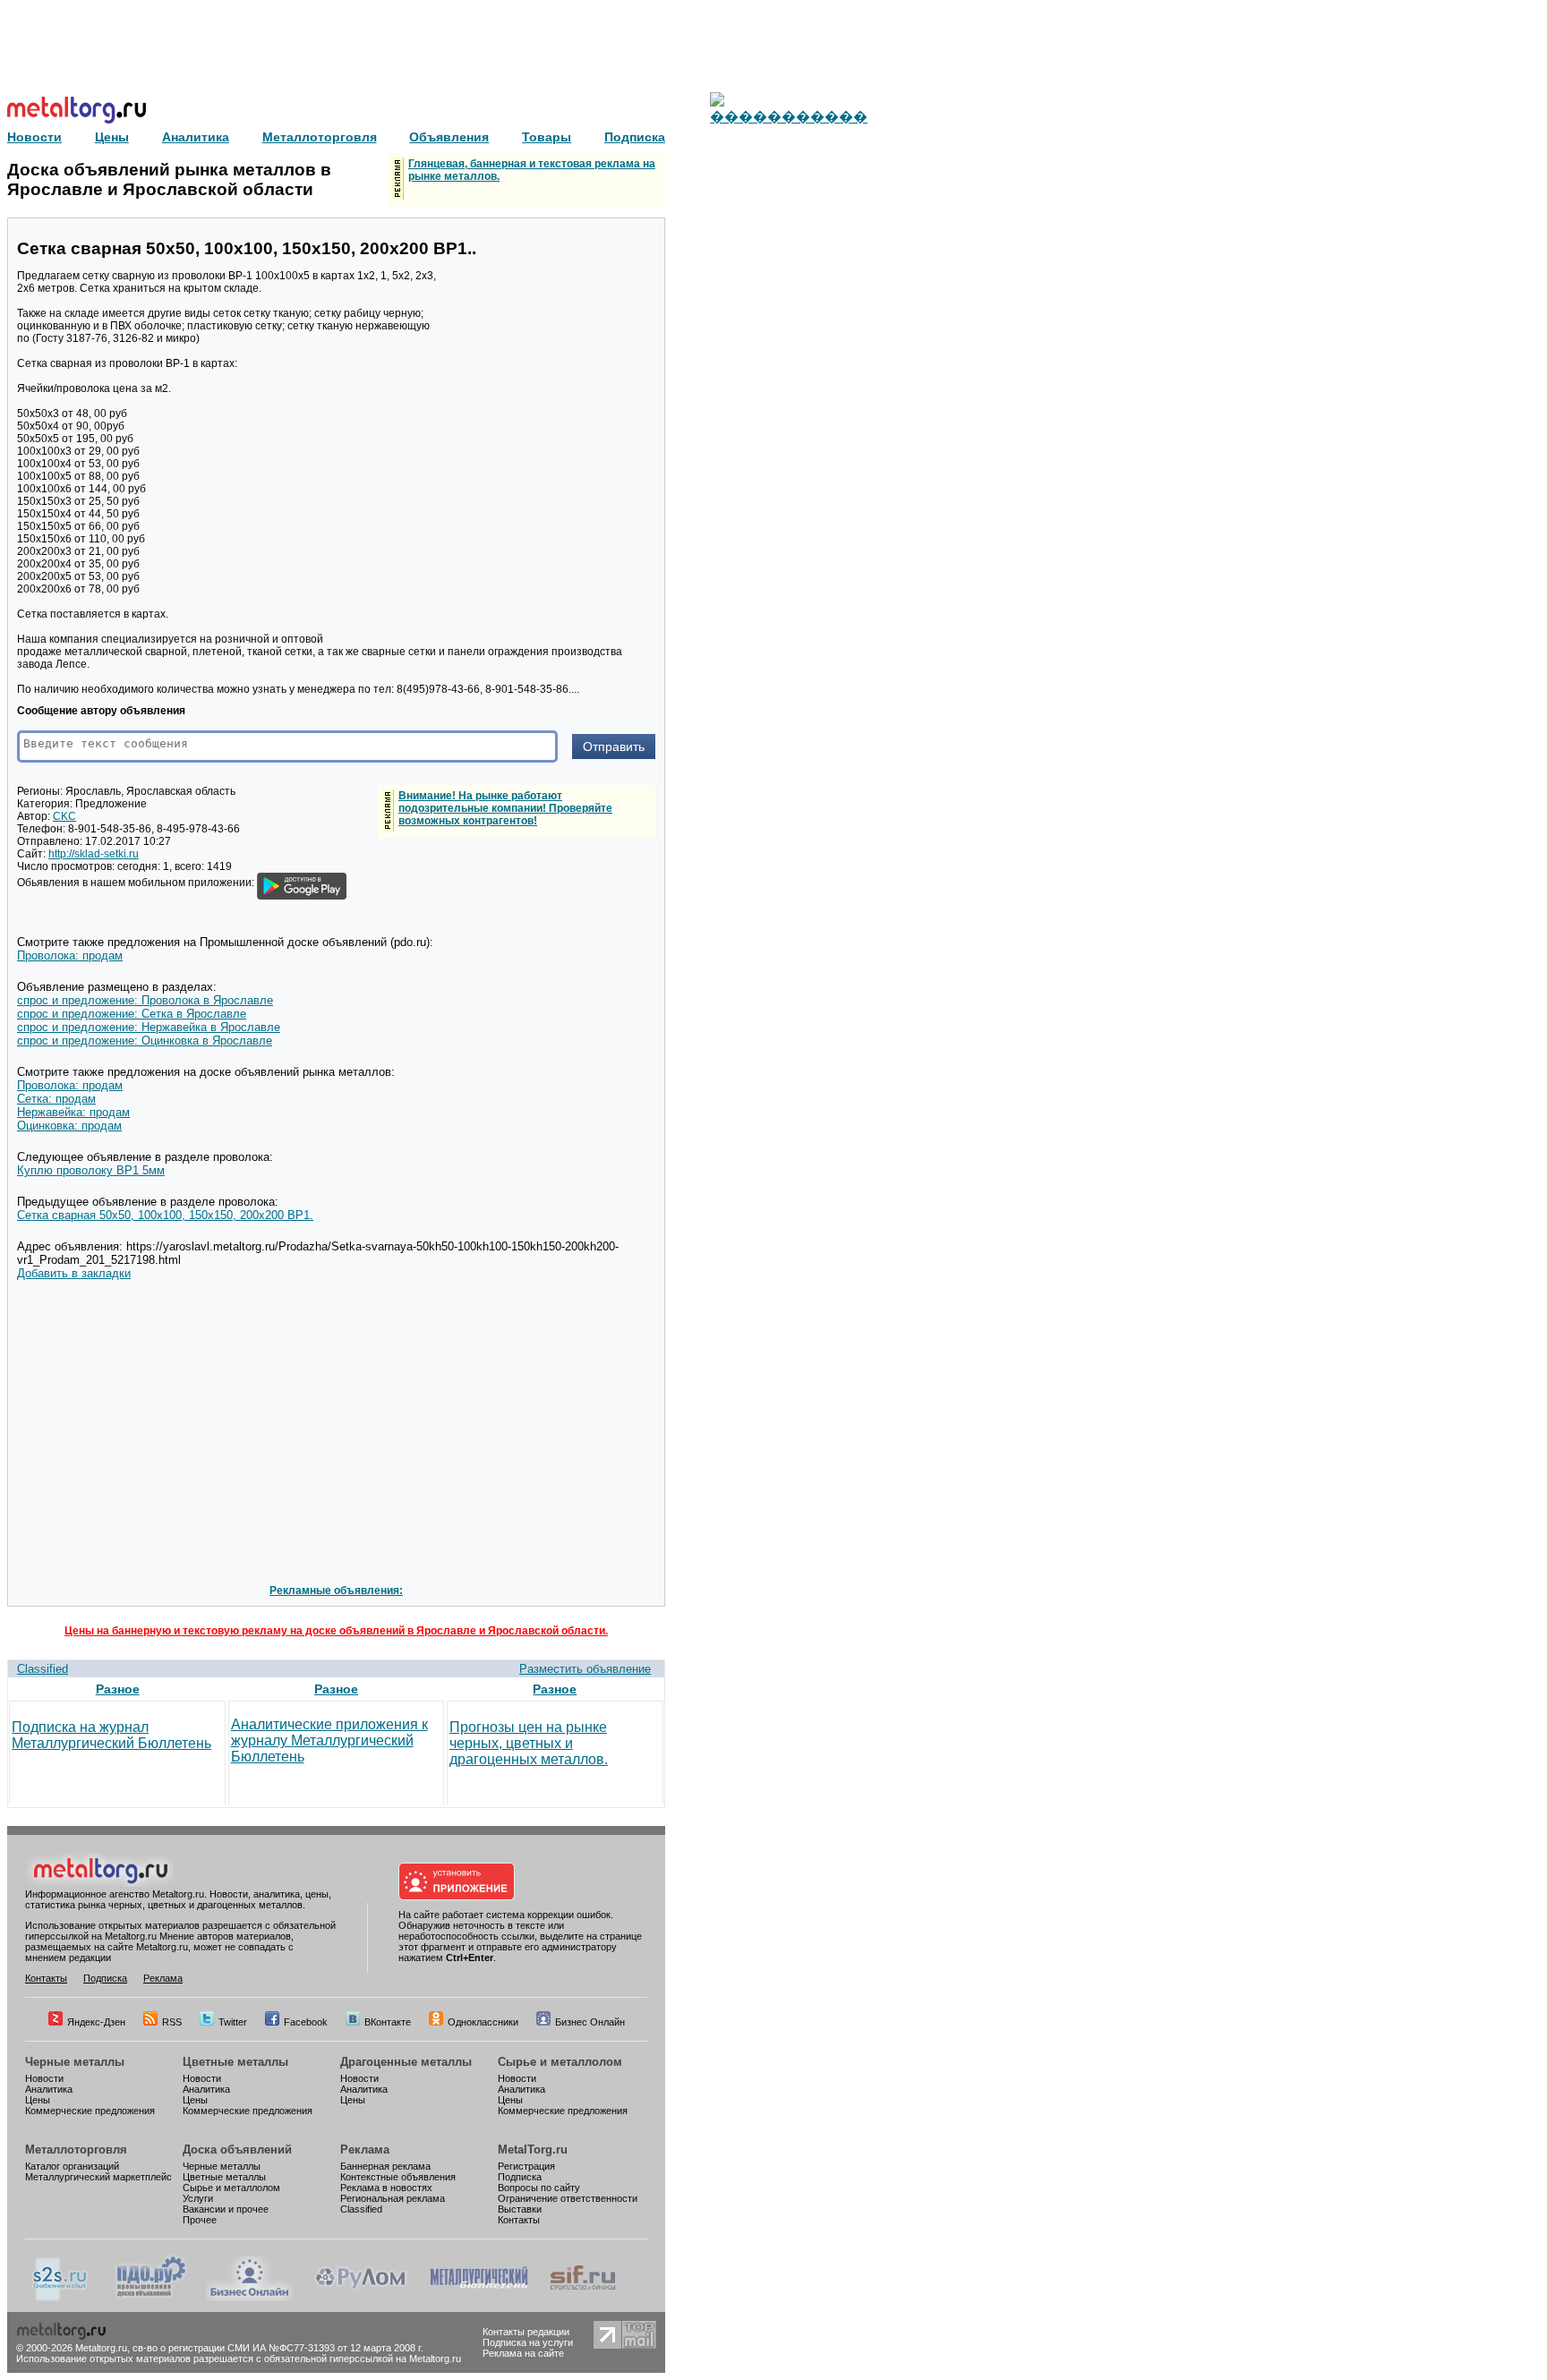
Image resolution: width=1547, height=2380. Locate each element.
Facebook (306, 2022)
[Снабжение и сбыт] (61, 2298)
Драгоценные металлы (406, 2062)
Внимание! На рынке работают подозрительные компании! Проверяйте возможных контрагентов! (505, 808)
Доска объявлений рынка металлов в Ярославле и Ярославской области (169, 179)
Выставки (520, 2209)
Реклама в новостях (386, 2188)
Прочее (200, 2220)
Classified (43, 1669)
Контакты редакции (526, 2332)
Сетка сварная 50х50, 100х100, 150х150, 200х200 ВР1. (165, 1215)
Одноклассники (483, 2022)
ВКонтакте (388, 2022)
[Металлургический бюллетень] (479, 2298)
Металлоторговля (76, 2150)
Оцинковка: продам (69, 1126)
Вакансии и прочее (226, 2209)
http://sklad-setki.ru (94, 854)
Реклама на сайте (523, 2353)
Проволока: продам (70, 955)
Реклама (163, 1978)
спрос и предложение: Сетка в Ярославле (132, 1014)
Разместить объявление (585, 1669)
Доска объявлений (237, 2150)
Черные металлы (75, 2062)
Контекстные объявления (398, 2177)
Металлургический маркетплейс (98, 2177)
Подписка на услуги (528, 2342)
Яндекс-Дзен (96, 2022)
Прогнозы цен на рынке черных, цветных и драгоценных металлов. (529, 1743)
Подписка (105, 1978)
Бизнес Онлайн (590, 2022)
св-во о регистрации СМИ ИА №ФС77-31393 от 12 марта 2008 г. (278, 2348)
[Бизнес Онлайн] (250, 2298)
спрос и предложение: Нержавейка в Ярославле (149, 1027)
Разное (118, 1689)
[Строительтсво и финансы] (583, 2298)
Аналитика (49, 2089)
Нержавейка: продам (73, 1112)
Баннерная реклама (385, 2166)
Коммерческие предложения (90, 2111)
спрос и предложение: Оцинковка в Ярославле (145, 1041)
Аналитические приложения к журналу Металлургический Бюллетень (329, 1740)
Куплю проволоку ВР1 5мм (91, 1170)
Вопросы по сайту (539, 2188)
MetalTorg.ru (533, 2150)
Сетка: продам (56, 1099)
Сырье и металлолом (560, 2062)
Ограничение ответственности (568, 2198)
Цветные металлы (235, 2062)
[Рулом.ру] (360, 2298)
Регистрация (526, 2166)
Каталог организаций (72, 2166)
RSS (172, 2022)
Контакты (46, 1978)
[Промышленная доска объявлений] (151, 2298)
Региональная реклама (393, 2198)
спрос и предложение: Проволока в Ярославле (145, 1000)
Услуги (198, 2198)
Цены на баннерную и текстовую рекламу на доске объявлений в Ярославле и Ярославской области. (336, 1631)
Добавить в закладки (74, 1273)
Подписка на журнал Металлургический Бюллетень (111, 1735)
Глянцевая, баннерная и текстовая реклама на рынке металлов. (532, 170)
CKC (64, 816)
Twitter (233, 2022)
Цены (38, 2100)
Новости (44, 2078)
